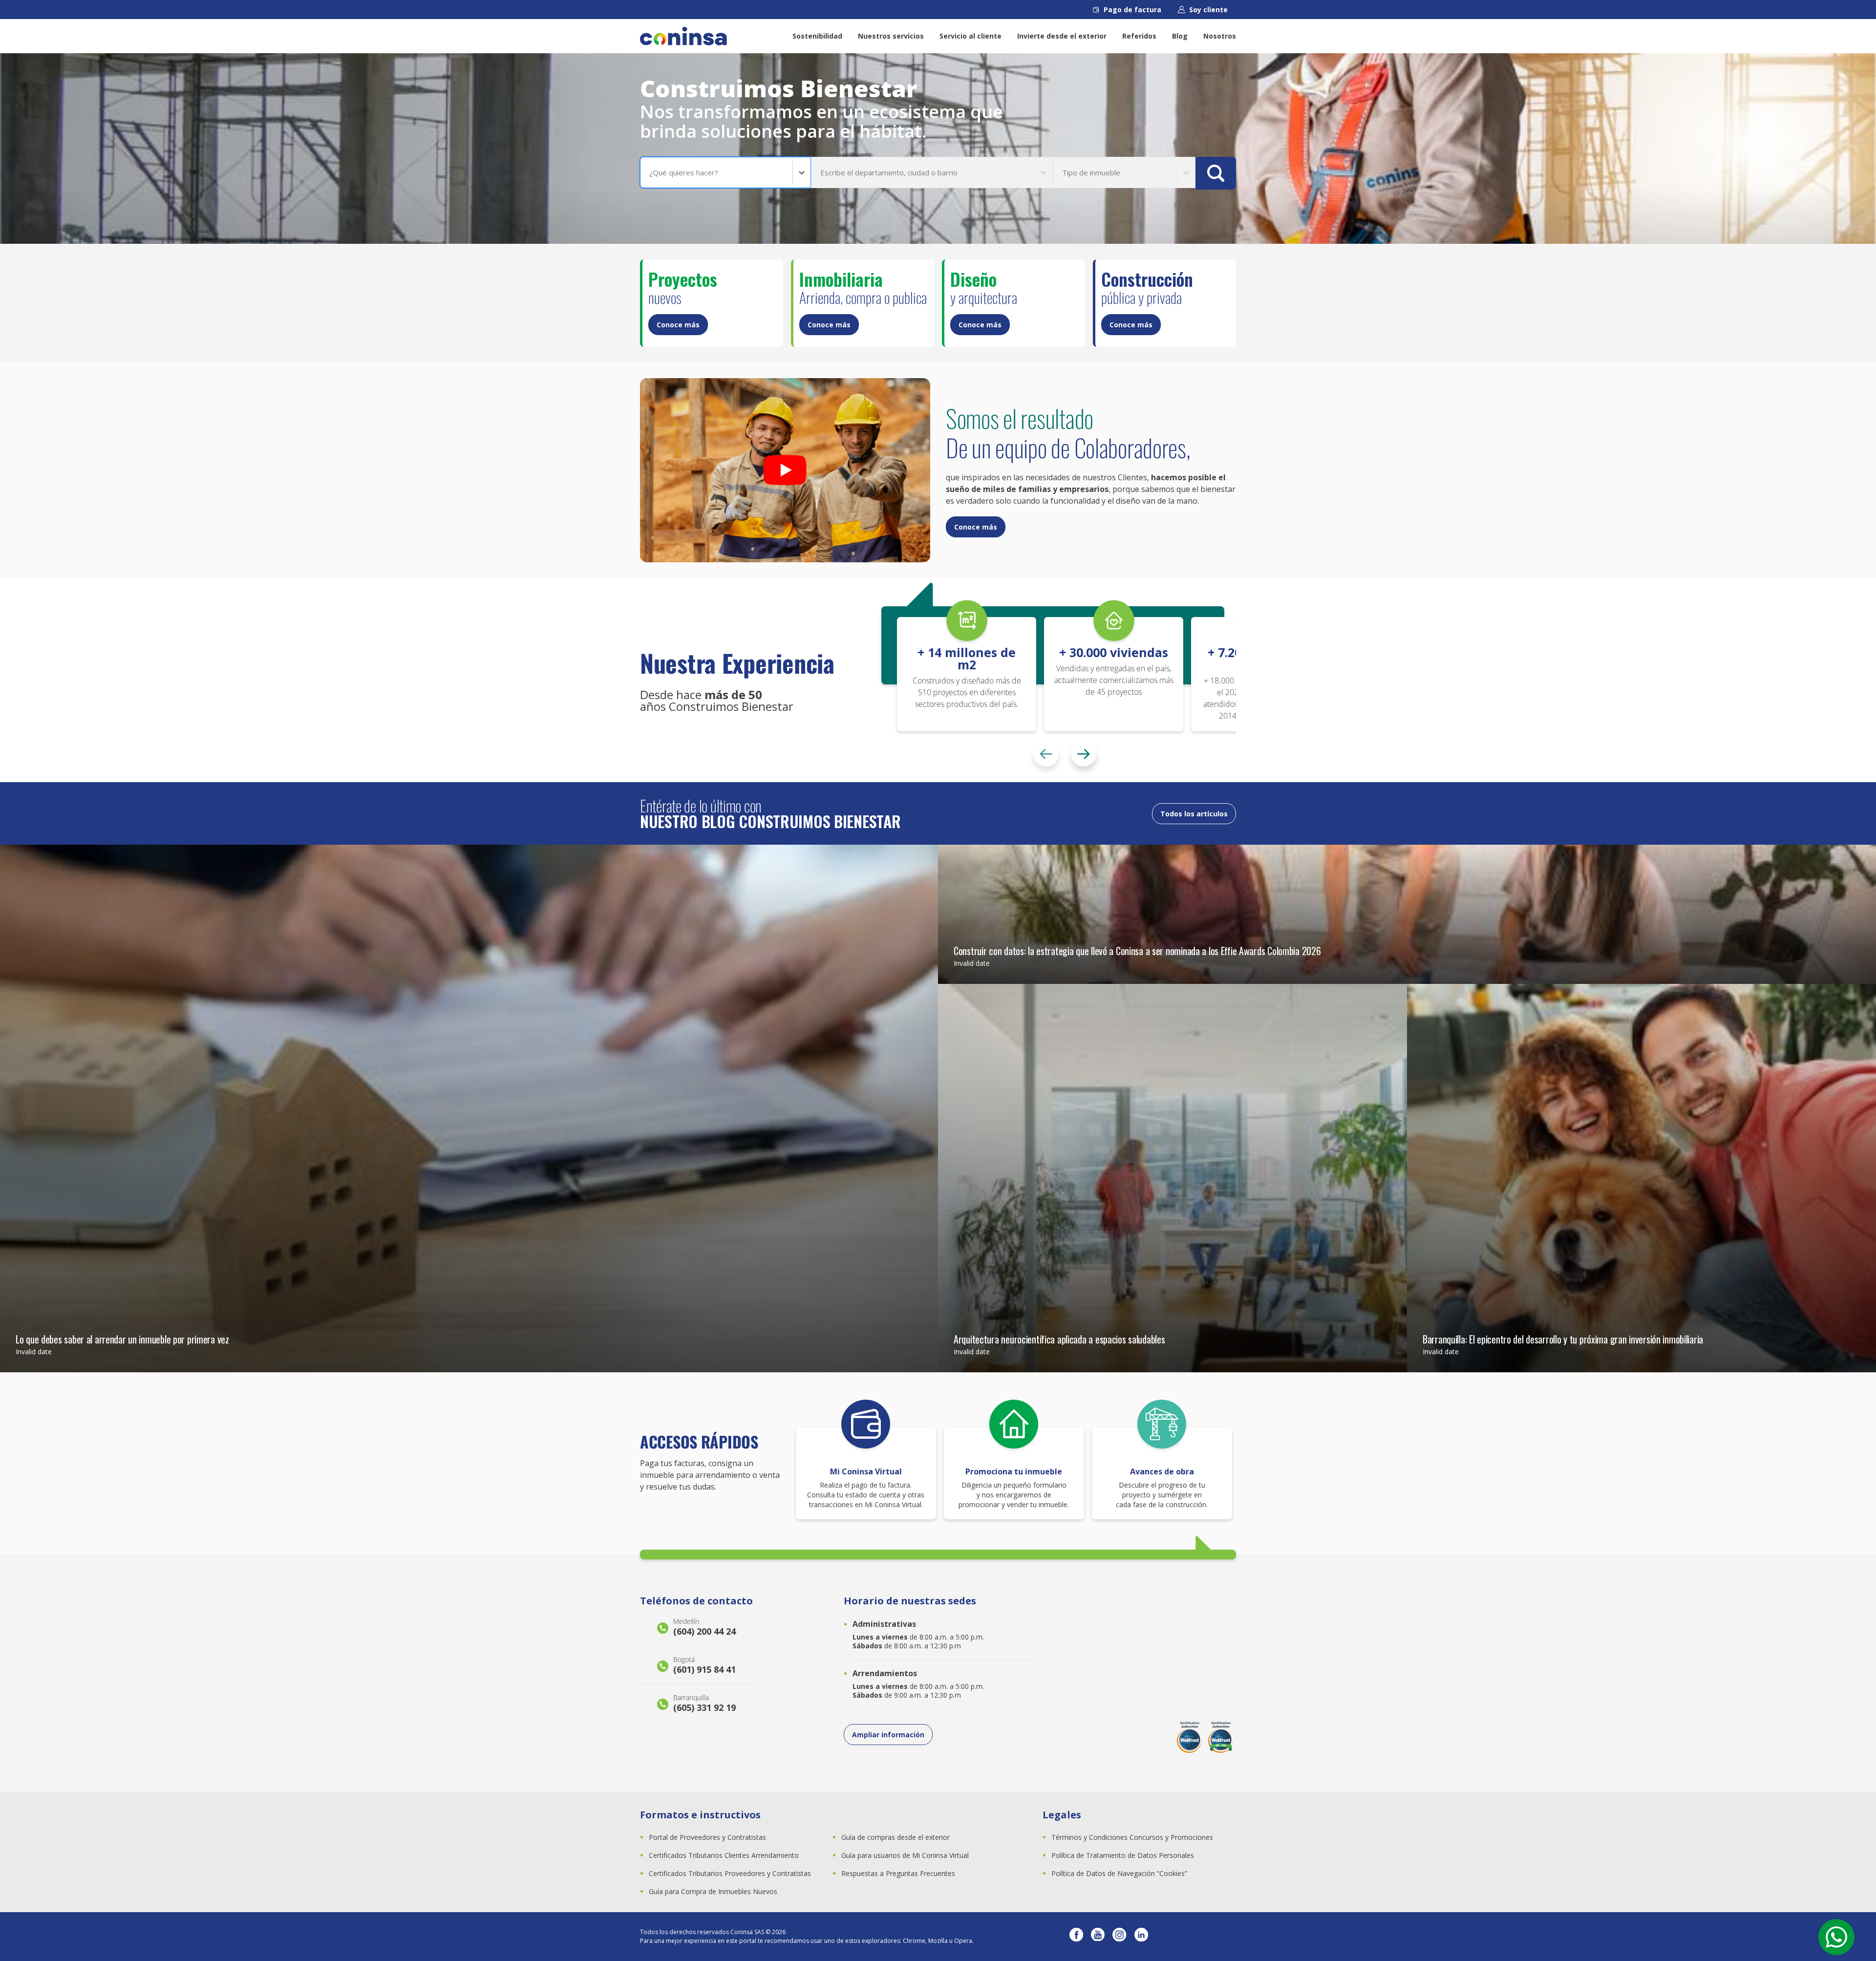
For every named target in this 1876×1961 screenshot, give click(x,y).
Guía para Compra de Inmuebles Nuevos (713, 1891)
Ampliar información (888, 1735)
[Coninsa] (683, 36)
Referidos (1139, 36)
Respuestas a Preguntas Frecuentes (898, 1873)
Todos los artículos (1194, 814)
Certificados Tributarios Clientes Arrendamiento (724, 1855)
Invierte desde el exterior (1062, 36)
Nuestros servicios (891, 36)
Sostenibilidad (817, 36)
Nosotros (1220, 36)
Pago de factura (1132, 10)
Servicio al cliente (970, 36)
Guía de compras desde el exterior (895, 1837)
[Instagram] (1119, 1937)
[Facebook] (1076, 1937)
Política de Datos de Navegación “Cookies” (1119, 1873)
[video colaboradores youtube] (785, 470)
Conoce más (678, 325)
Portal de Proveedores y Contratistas (707, 1837)
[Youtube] (1098, 1937)
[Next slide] (1084, 754)
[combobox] (650, 173)
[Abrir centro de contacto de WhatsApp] (1836, 1937)
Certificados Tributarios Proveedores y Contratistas (730, 1873)
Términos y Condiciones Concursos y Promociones (1132, 1837)
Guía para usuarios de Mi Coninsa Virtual (905, 1855)
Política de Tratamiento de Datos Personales (1123, 1855)
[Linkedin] (1141, 1937)
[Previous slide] (1046, 754)
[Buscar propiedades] (1216, 173)
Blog (1180, 36)
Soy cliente (1208, 10)
